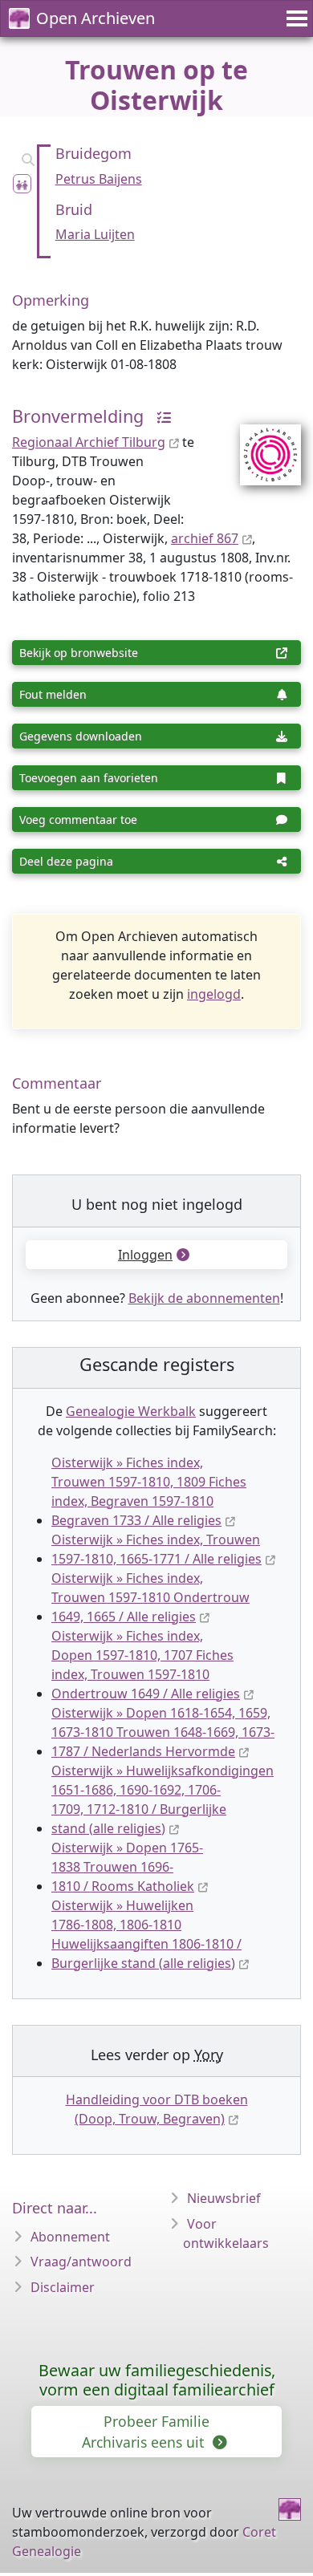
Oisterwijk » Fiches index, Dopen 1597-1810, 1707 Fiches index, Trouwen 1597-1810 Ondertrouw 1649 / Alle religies (146, 1665)
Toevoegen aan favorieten (89, 778)
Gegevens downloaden (81, 736)
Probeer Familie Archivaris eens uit (146, 2432)
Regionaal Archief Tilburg (89, 442)
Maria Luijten (95, 234)
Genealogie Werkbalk (131, 1411)
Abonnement (70, 2237)
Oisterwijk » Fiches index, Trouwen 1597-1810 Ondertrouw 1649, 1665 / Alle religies (150, 1597)
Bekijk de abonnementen (204, 1298)
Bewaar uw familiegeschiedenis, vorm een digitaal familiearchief (157, 2380)
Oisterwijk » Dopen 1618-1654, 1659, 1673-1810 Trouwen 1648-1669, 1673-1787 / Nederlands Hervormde (163, 1732)
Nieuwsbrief (224, 2198)
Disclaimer (63, 2287)
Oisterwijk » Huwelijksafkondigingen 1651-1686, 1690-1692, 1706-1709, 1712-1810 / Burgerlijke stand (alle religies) (163, 1799)
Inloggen (145, 1255)
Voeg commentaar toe (78, 819)
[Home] (290, 2509)
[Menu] (295, 18)
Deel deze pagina (66, 861)
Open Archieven (96, 18)
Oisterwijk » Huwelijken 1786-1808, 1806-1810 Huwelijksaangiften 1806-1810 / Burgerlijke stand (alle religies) (146, 1934)
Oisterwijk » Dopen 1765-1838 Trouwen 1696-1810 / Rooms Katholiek (127, 1867)
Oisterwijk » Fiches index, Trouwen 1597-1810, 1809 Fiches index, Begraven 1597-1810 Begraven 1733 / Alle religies (149, 1491)
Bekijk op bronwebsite (79, 653)
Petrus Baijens (99, 179)
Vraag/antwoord (81, 2262)
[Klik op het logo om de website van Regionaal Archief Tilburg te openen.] (260, 444)
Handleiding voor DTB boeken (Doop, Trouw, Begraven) (157, 2109)
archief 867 (205, 538)
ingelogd (214, 994)
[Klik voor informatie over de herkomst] (160, 416)
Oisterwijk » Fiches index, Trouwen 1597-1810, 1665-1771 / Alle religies (156, 1549)
